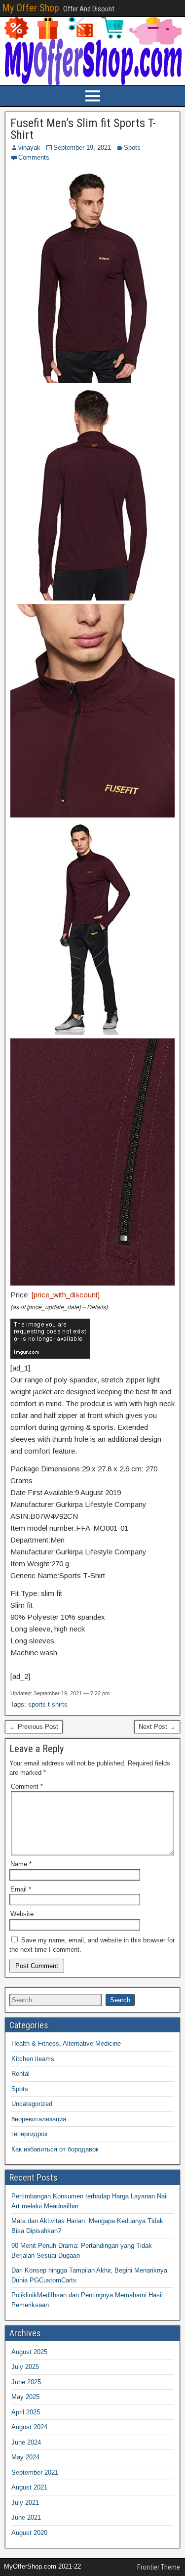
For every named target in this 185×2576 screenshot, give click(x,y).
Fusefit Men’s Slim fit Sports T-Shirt (83, 129)
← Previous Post (34, 1727)
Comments (34, 157)
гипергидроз (29, 2134)
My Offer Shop (31, 8)
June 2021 (26, 2517)
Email (21, 1889)
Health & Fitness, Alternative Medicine (66, 2043)
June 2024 (26, 2442)
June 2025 (26, 2382)
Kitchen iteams (33, 2059)
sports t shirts (48, 1704)
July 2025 (25, 2367)
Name (21, 1864)
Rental (20, 2074)
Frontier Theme (159, 2567)
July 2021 (25, 2503)
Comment (27, 1786)
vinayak (29, 148)
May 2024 (25, 2457)
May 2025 (25, 2397)
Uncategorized (32, 2104)
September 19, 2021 (82, 148)
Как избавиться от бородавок (55, 2149)
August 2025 (29, 2352)
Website (22, 1914)
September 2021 (35, 2472)
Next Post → (157, 1727)
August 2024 (29, 2427)
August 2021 (29, 2487)
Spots (132, 148)
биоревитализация (39, 2119)
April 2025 (26, 2412)
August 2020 (29, 2533)
